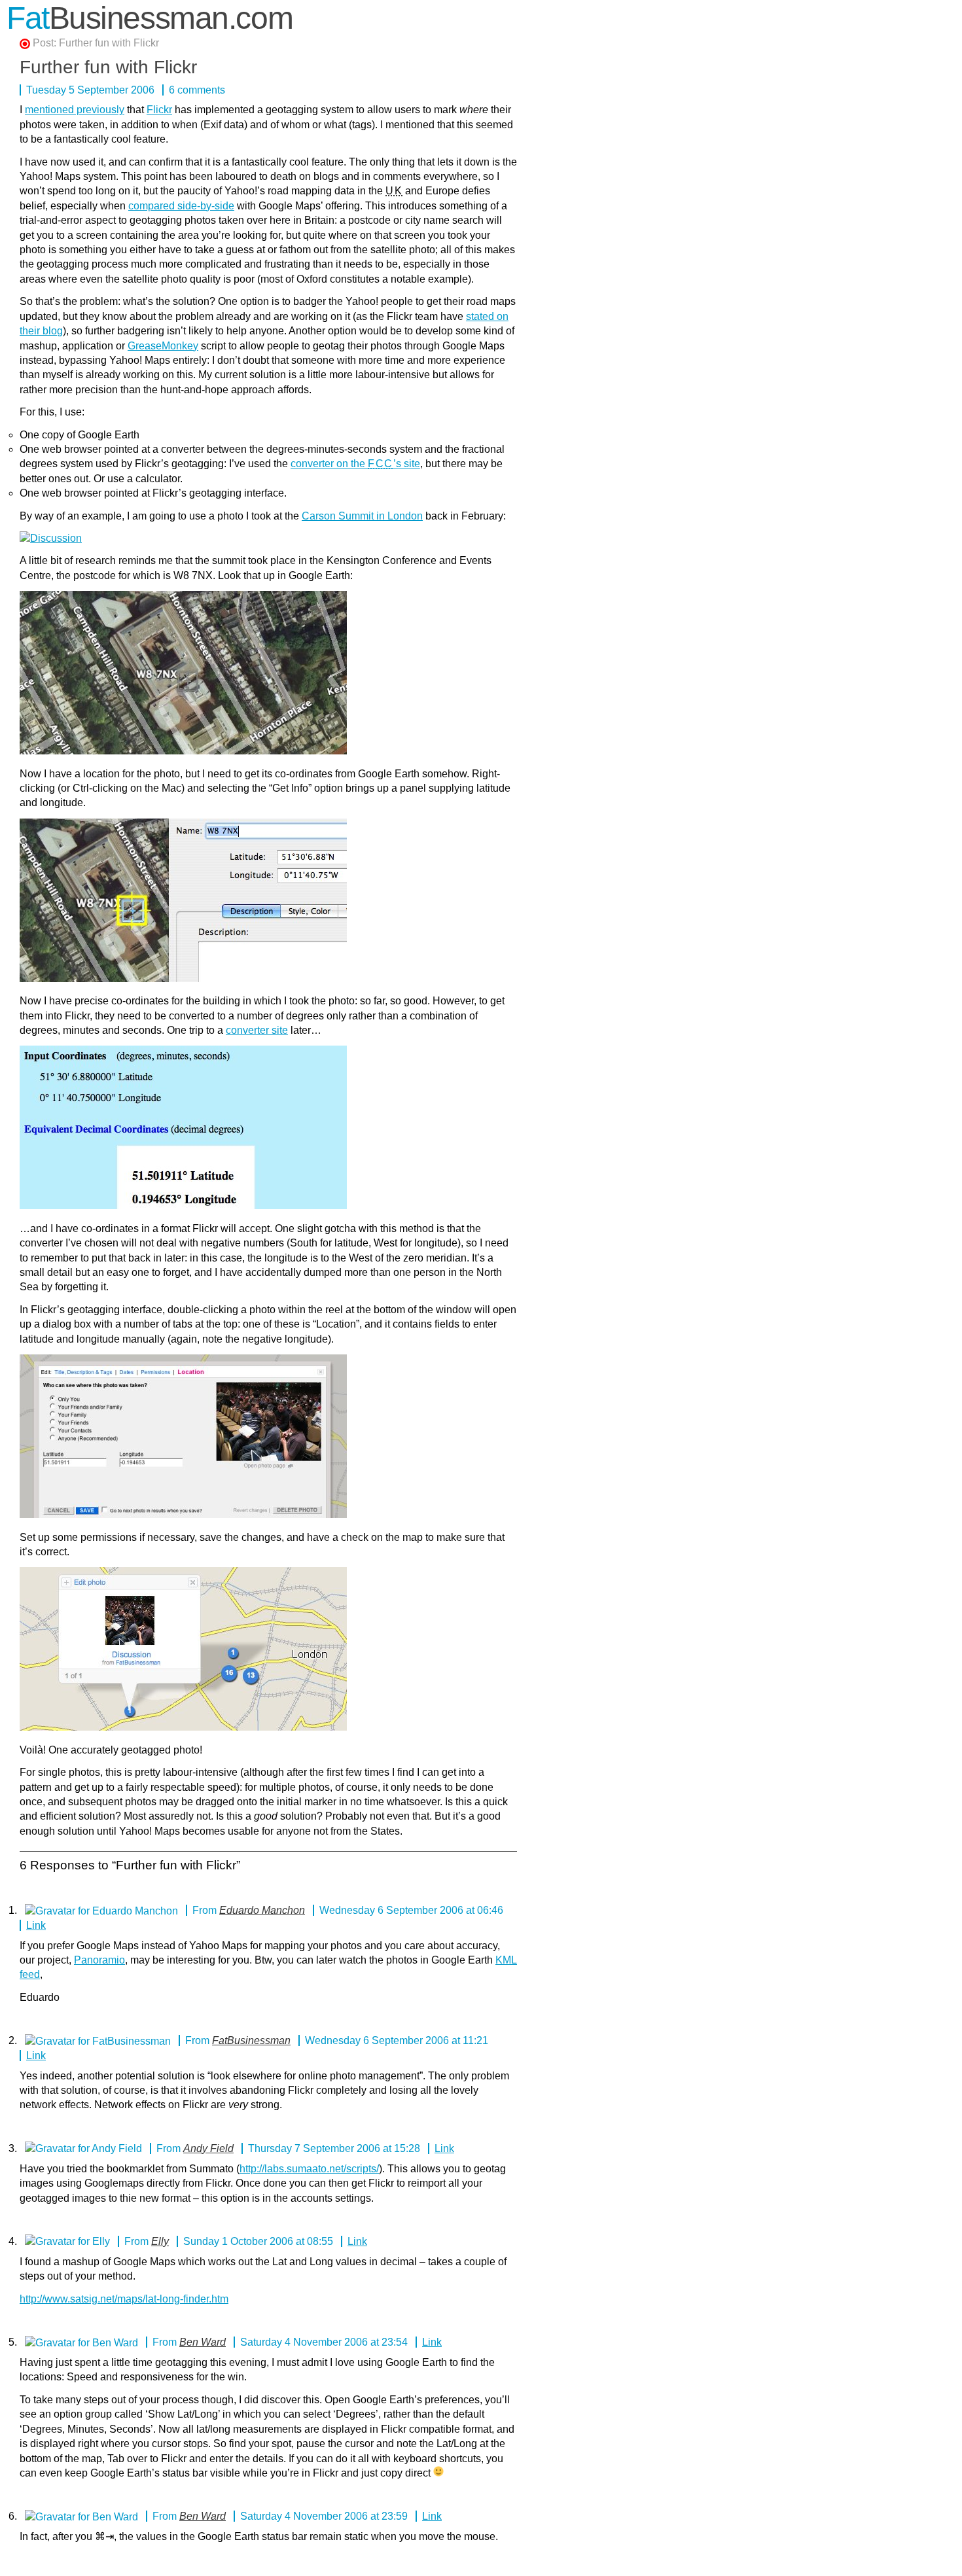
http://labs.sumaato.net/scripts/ (309, 2169)
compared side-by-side (181, 206)
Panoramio (99, 1960)
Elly (160, 2241)
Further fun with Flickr (109, 43)
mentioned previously (75, 110)
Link (36, 1925)
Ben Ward (203, 2342)
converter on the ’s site (355, 464)
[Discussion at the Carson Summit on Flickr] (51, 538)
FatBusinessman (251, 2040)
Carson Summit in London (362, 516)
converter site (257, 1030)
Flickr (159, 110)
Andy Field (208, 2148)
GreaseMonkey (163, 346)
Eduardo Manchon (262, 1910)
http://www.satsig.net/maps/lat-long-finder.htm (124, 2299)
